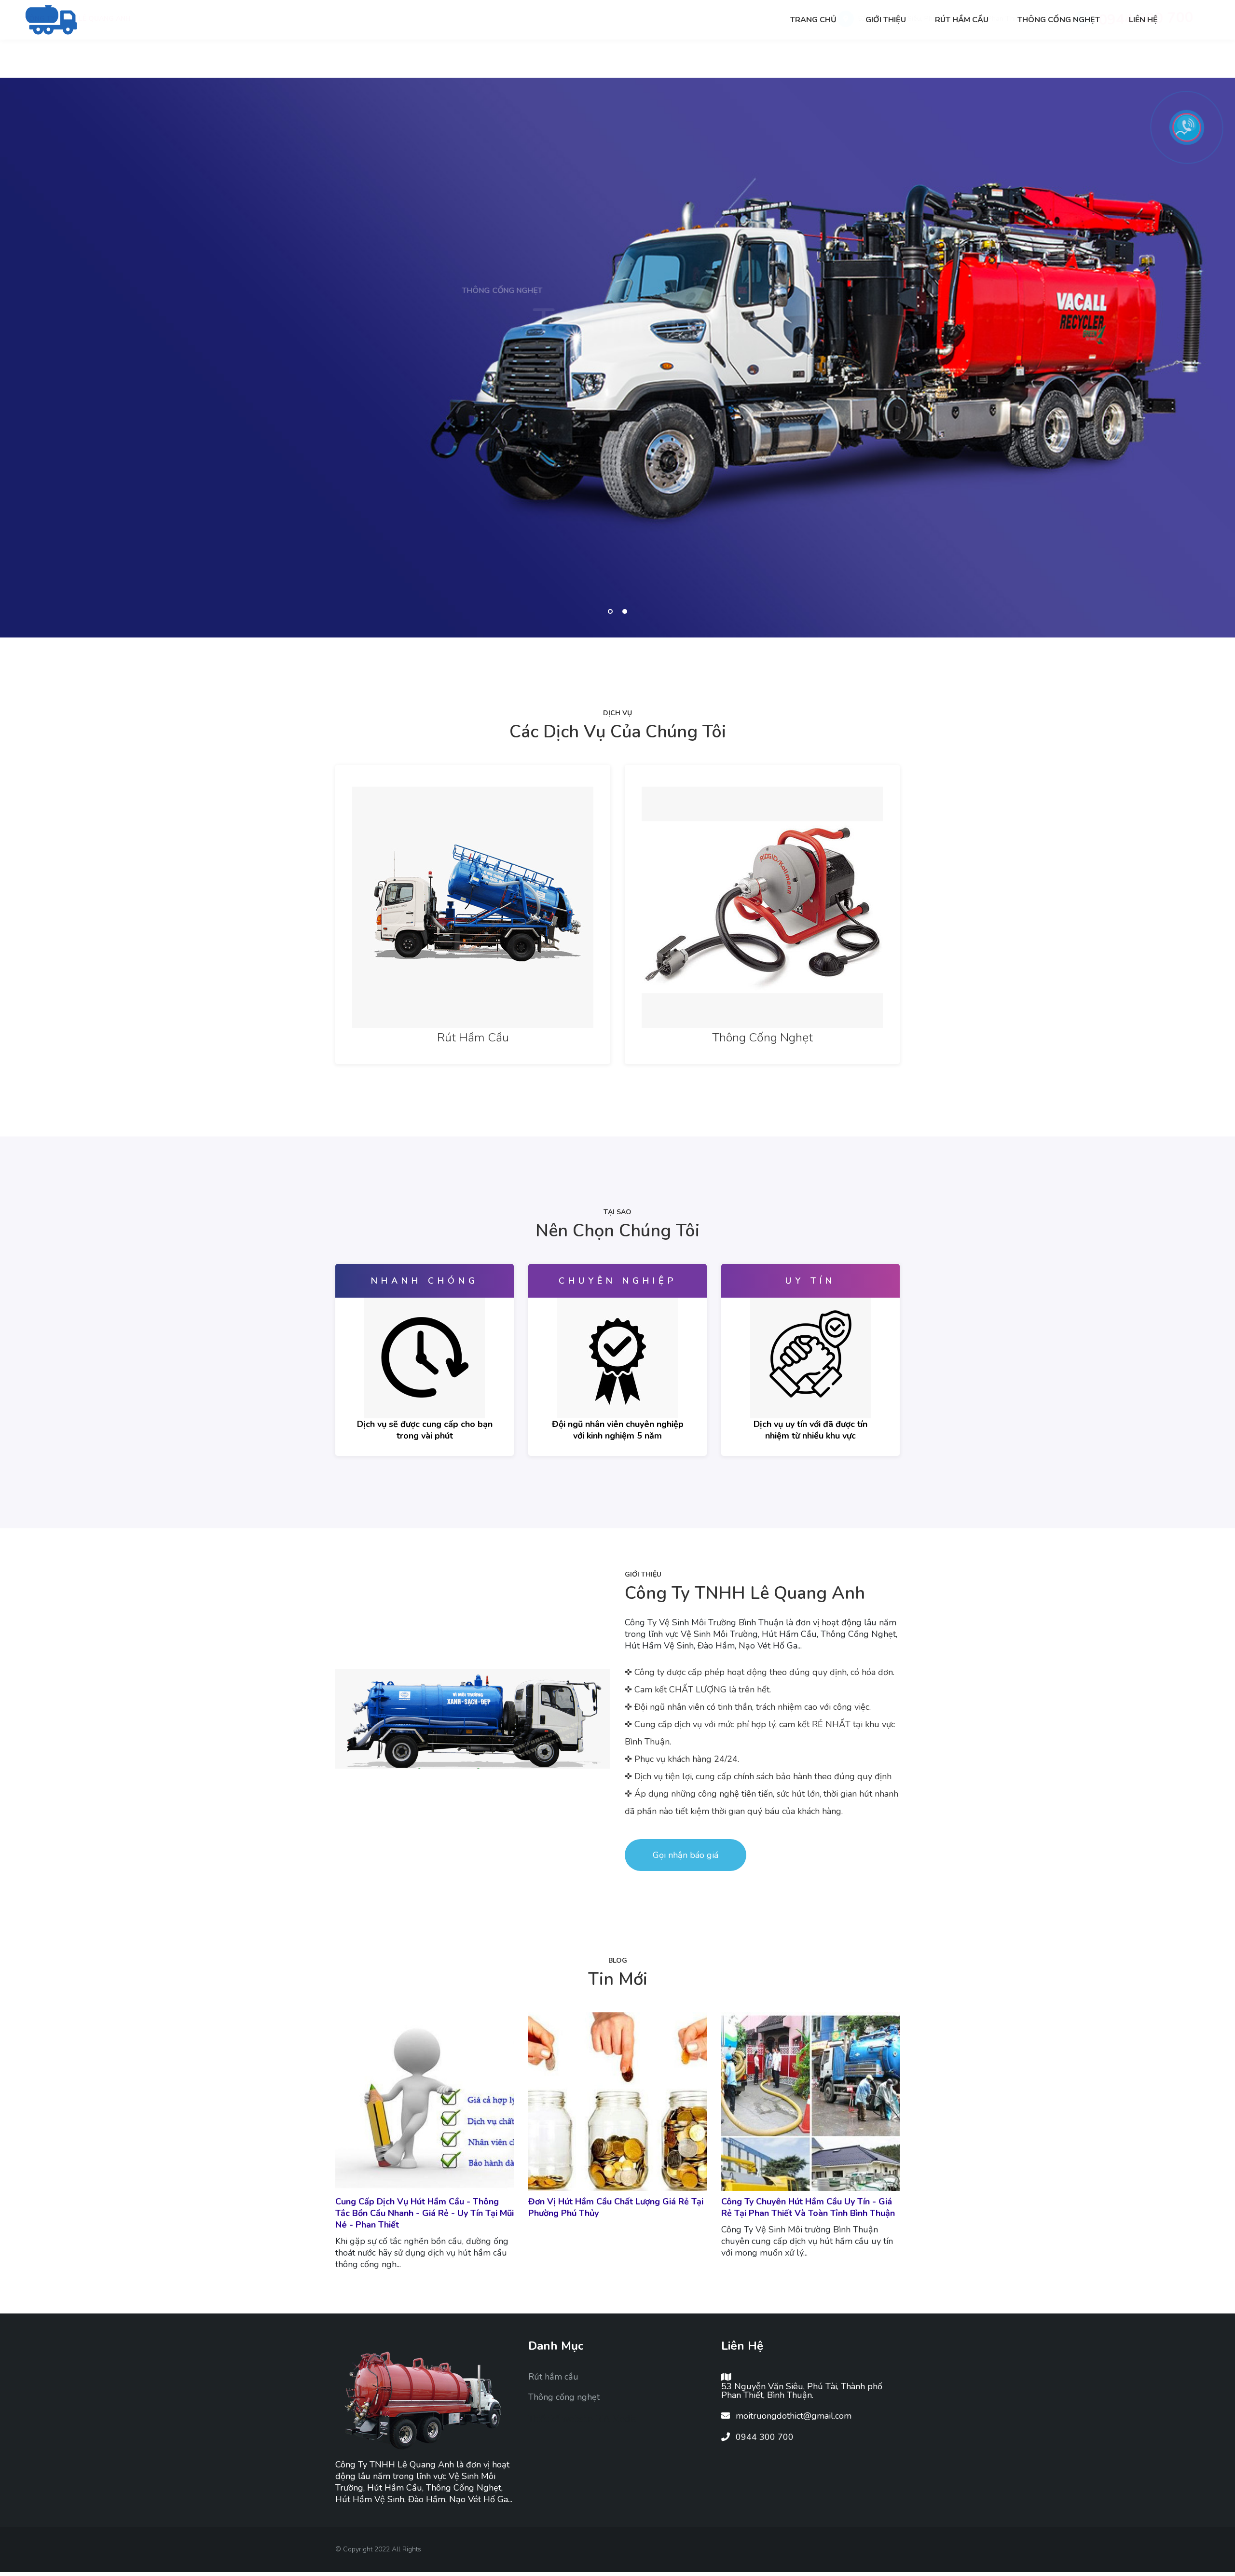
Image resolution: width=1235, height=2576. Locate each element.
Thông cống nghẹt (1059, 20)
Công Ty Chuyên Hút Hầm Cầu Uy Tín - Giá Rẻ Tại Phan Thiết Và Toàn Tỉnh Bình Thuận (808, 2207)
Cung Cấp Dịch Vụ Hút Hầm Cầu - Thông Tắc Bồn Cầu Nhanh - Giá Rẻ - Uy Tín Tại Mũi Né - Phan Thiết (425, 2213)
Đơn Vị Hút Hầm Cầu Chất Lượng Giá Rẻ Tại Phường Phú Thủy (616, 2207)
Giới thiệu (886, 20)
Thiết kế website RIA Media (582, 2419)
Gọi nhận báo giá (686, 1855)
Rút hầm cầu (962, 20)
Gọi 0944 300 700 (384, 416)
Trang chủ (813, 20)
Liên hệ (1143, 20)
